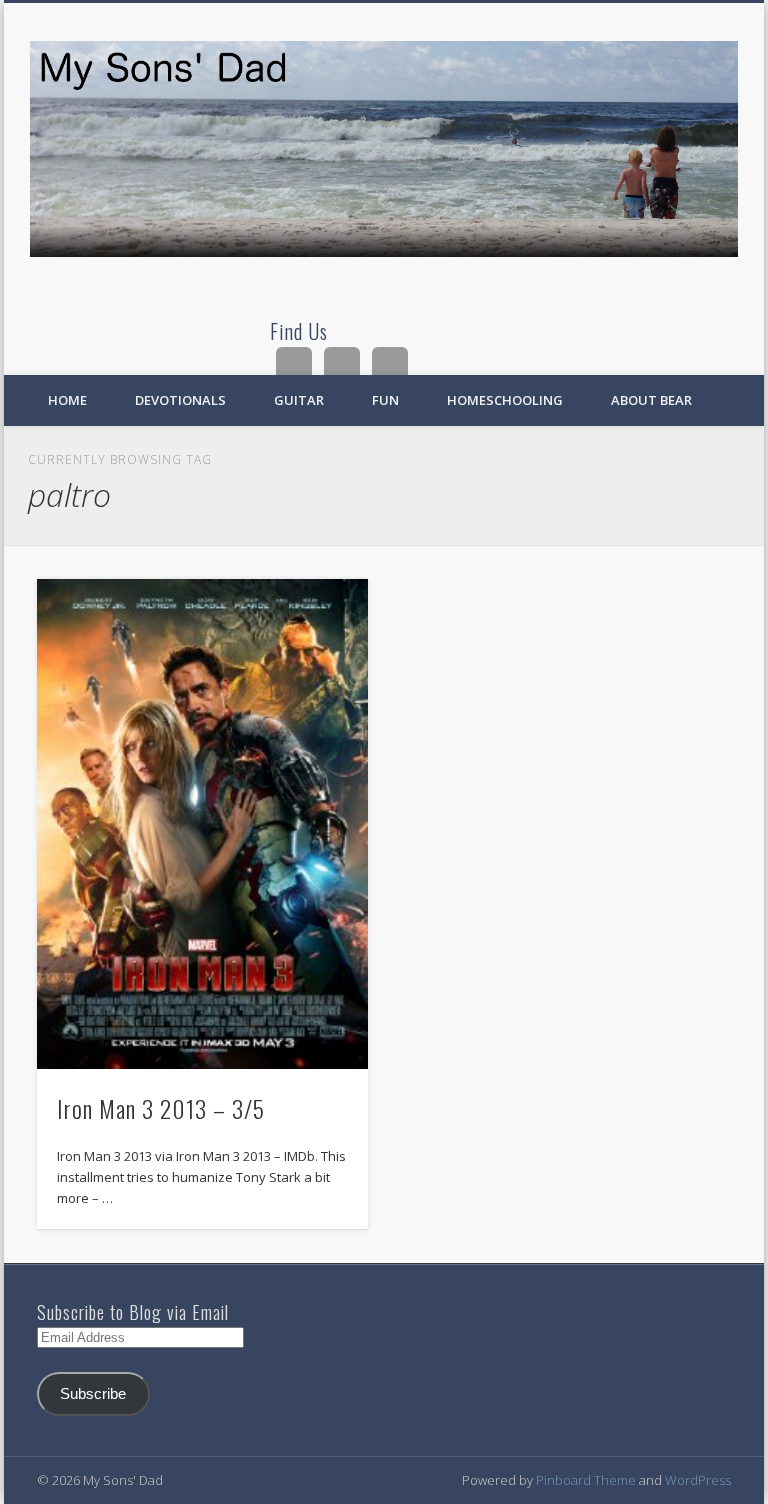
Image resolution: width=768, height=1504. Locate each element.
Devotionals (180, 400)
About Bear (651, 400)
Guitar (299, 400)
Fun (385, 400)
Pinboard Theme (586, 1480)
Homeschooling (505, 400)
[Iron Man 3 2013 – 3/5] (202, 824)
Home (67, 400)
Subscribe (93, 1394)
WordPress (698, 1480)
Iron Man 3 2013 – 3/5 (161, 1108)
